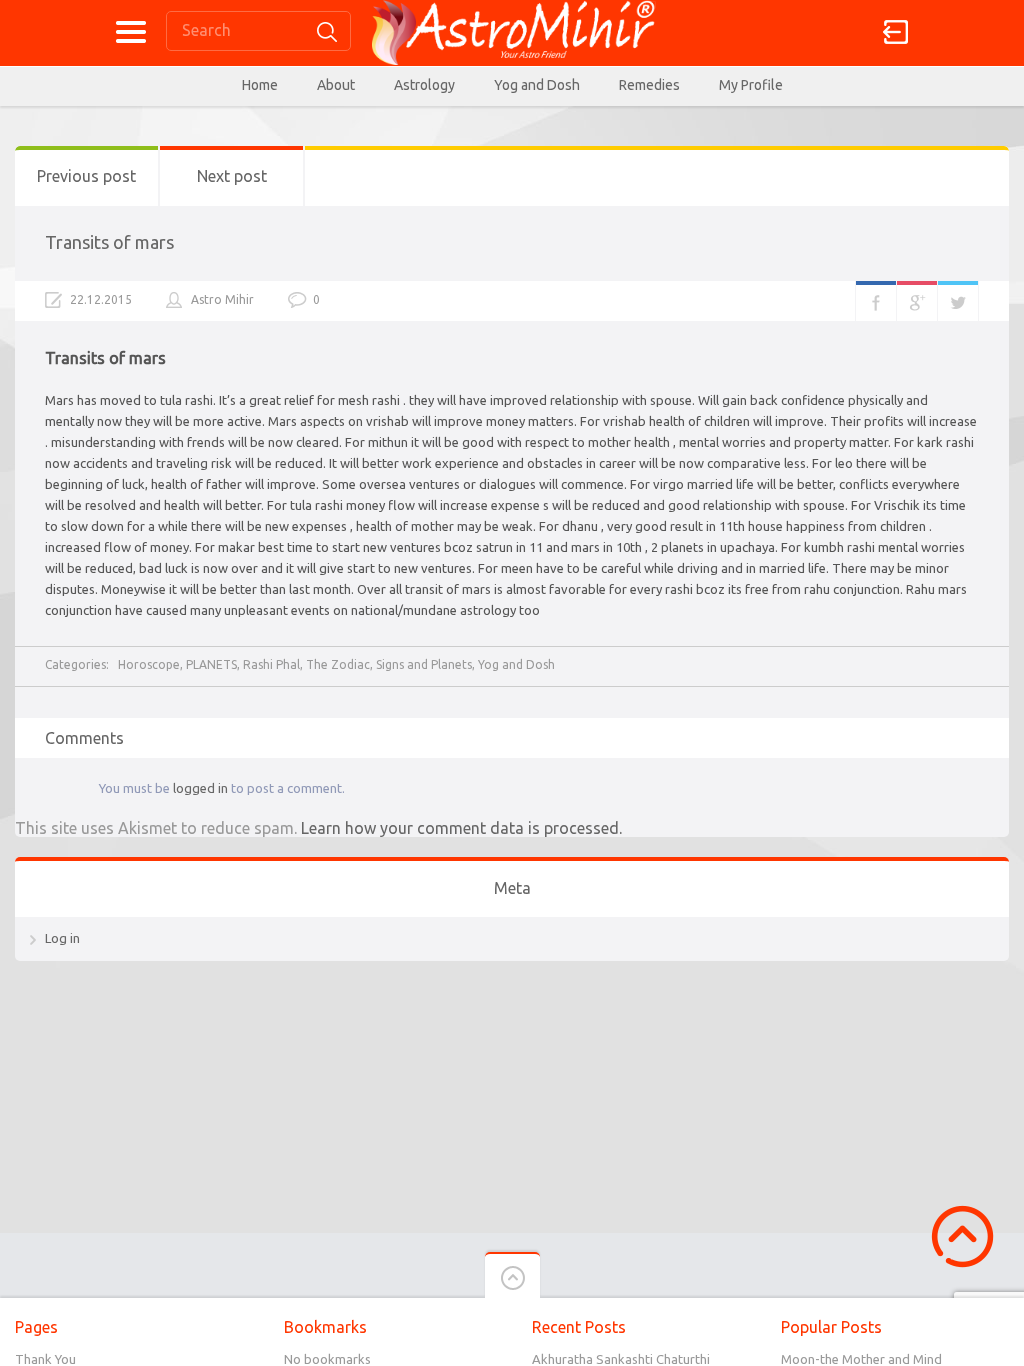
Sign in (896, 32)
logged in (200, 788)
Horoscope (149, 664)
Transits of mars (109, 242)
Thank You (45, 1359)
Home (260, 85)
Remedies (649, 85)
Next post (232, 176)
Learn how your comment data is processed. (461, 828)
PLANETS (211, 664)
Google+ (917, 301)
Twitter (958, 301)
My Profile (751, 85)
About (336, 85)
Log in (62, 938)
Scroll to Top (962, 1236)
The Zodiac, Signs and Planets (389, 664)
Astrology (424, 85)
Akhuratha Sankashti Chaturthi (621, 1359)
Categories (130, 32)
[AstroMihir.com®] (512, 32)
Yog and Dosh (537, 85)
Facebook (876, 301)
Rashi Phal (271, 664)
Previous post (86, 176)
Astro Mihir (222, 299)
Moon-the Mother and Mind (861, 1359)
